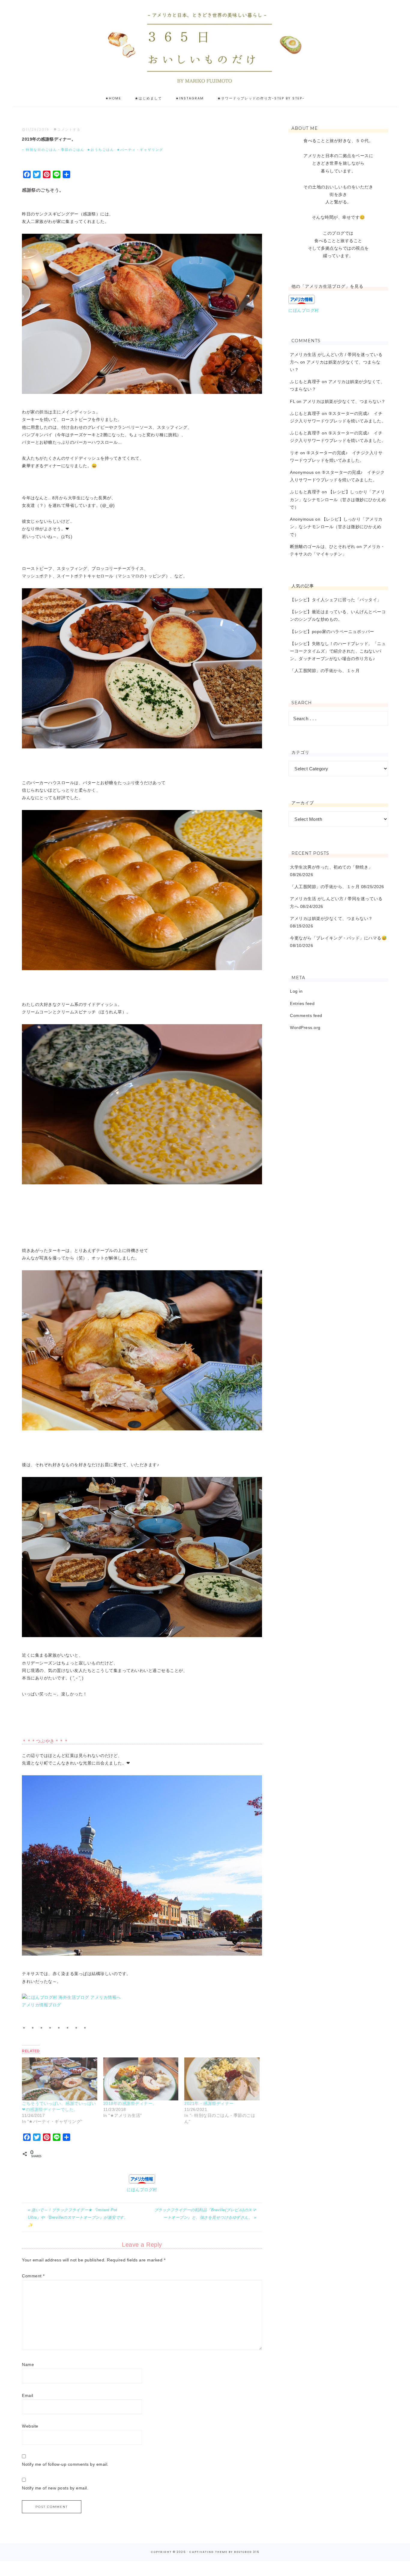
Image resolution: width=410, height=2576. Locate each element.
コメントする (69, 129)
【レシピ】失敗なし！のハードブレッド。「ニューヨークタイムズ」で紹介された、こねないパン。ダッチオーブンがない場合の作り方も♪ (338, 651)
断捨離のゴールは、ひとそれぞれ (323, 547)
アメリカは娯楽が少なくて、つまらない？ (344, 401)
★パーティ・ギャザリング (140, 150)
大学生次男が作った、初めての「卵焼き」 (331, 867)
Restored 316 (247, 2552)
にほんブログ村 (142, 2190)
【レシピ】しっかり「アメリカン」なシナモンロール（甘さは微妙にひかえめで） (338, 499)
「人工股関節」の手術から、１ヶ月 (325, 671)
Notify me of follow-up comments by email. (65, 2464)
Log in (296, 991)
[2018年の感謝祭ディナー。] (141, 2079)
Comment (33, 2276)
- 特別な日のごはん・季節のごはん (53, 150)
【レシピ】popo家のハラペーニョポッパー (332, 632)
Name (28, 2364)
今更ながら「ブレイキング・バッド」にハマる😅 (338, 938)
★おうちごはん (101, 150)
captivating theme (208, 2552)
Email (28, 2395)
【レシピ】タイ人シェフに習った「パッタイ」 (336, 600)
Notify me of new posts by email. (55, 2488)
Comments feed (306, 1015)
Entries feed (302, 1003)
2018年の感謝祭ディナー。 (130, 2103)
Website (30, 2426)
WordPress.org (305, 1028)
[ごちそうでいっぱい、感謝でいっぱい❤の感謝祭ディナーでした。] (60, 2079)
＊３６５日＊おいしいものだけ (205, 45)
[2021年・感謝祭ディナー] (222, 2079)
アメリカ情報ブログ (42, 2005)
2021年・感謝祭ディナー (209, 2103)
